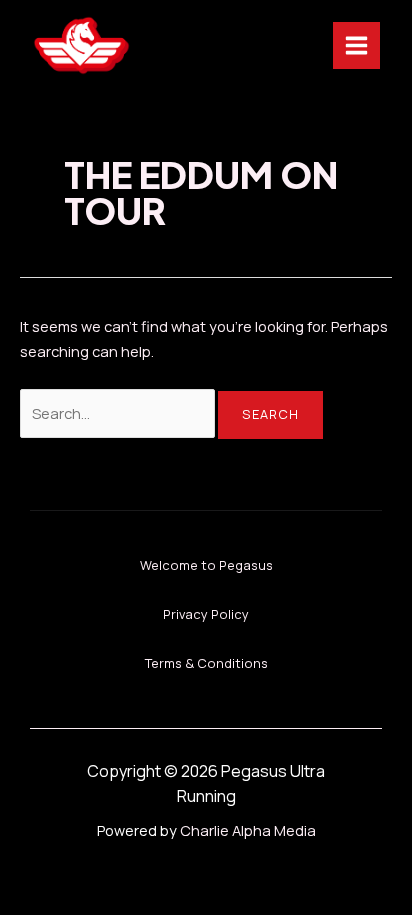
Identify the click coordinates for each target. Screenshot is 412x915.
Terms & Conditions (206, 663)
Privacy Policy (206, 614)
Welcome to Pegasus (206, 565)
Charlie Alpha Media (248, 830)
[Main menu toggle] (356, 45)
